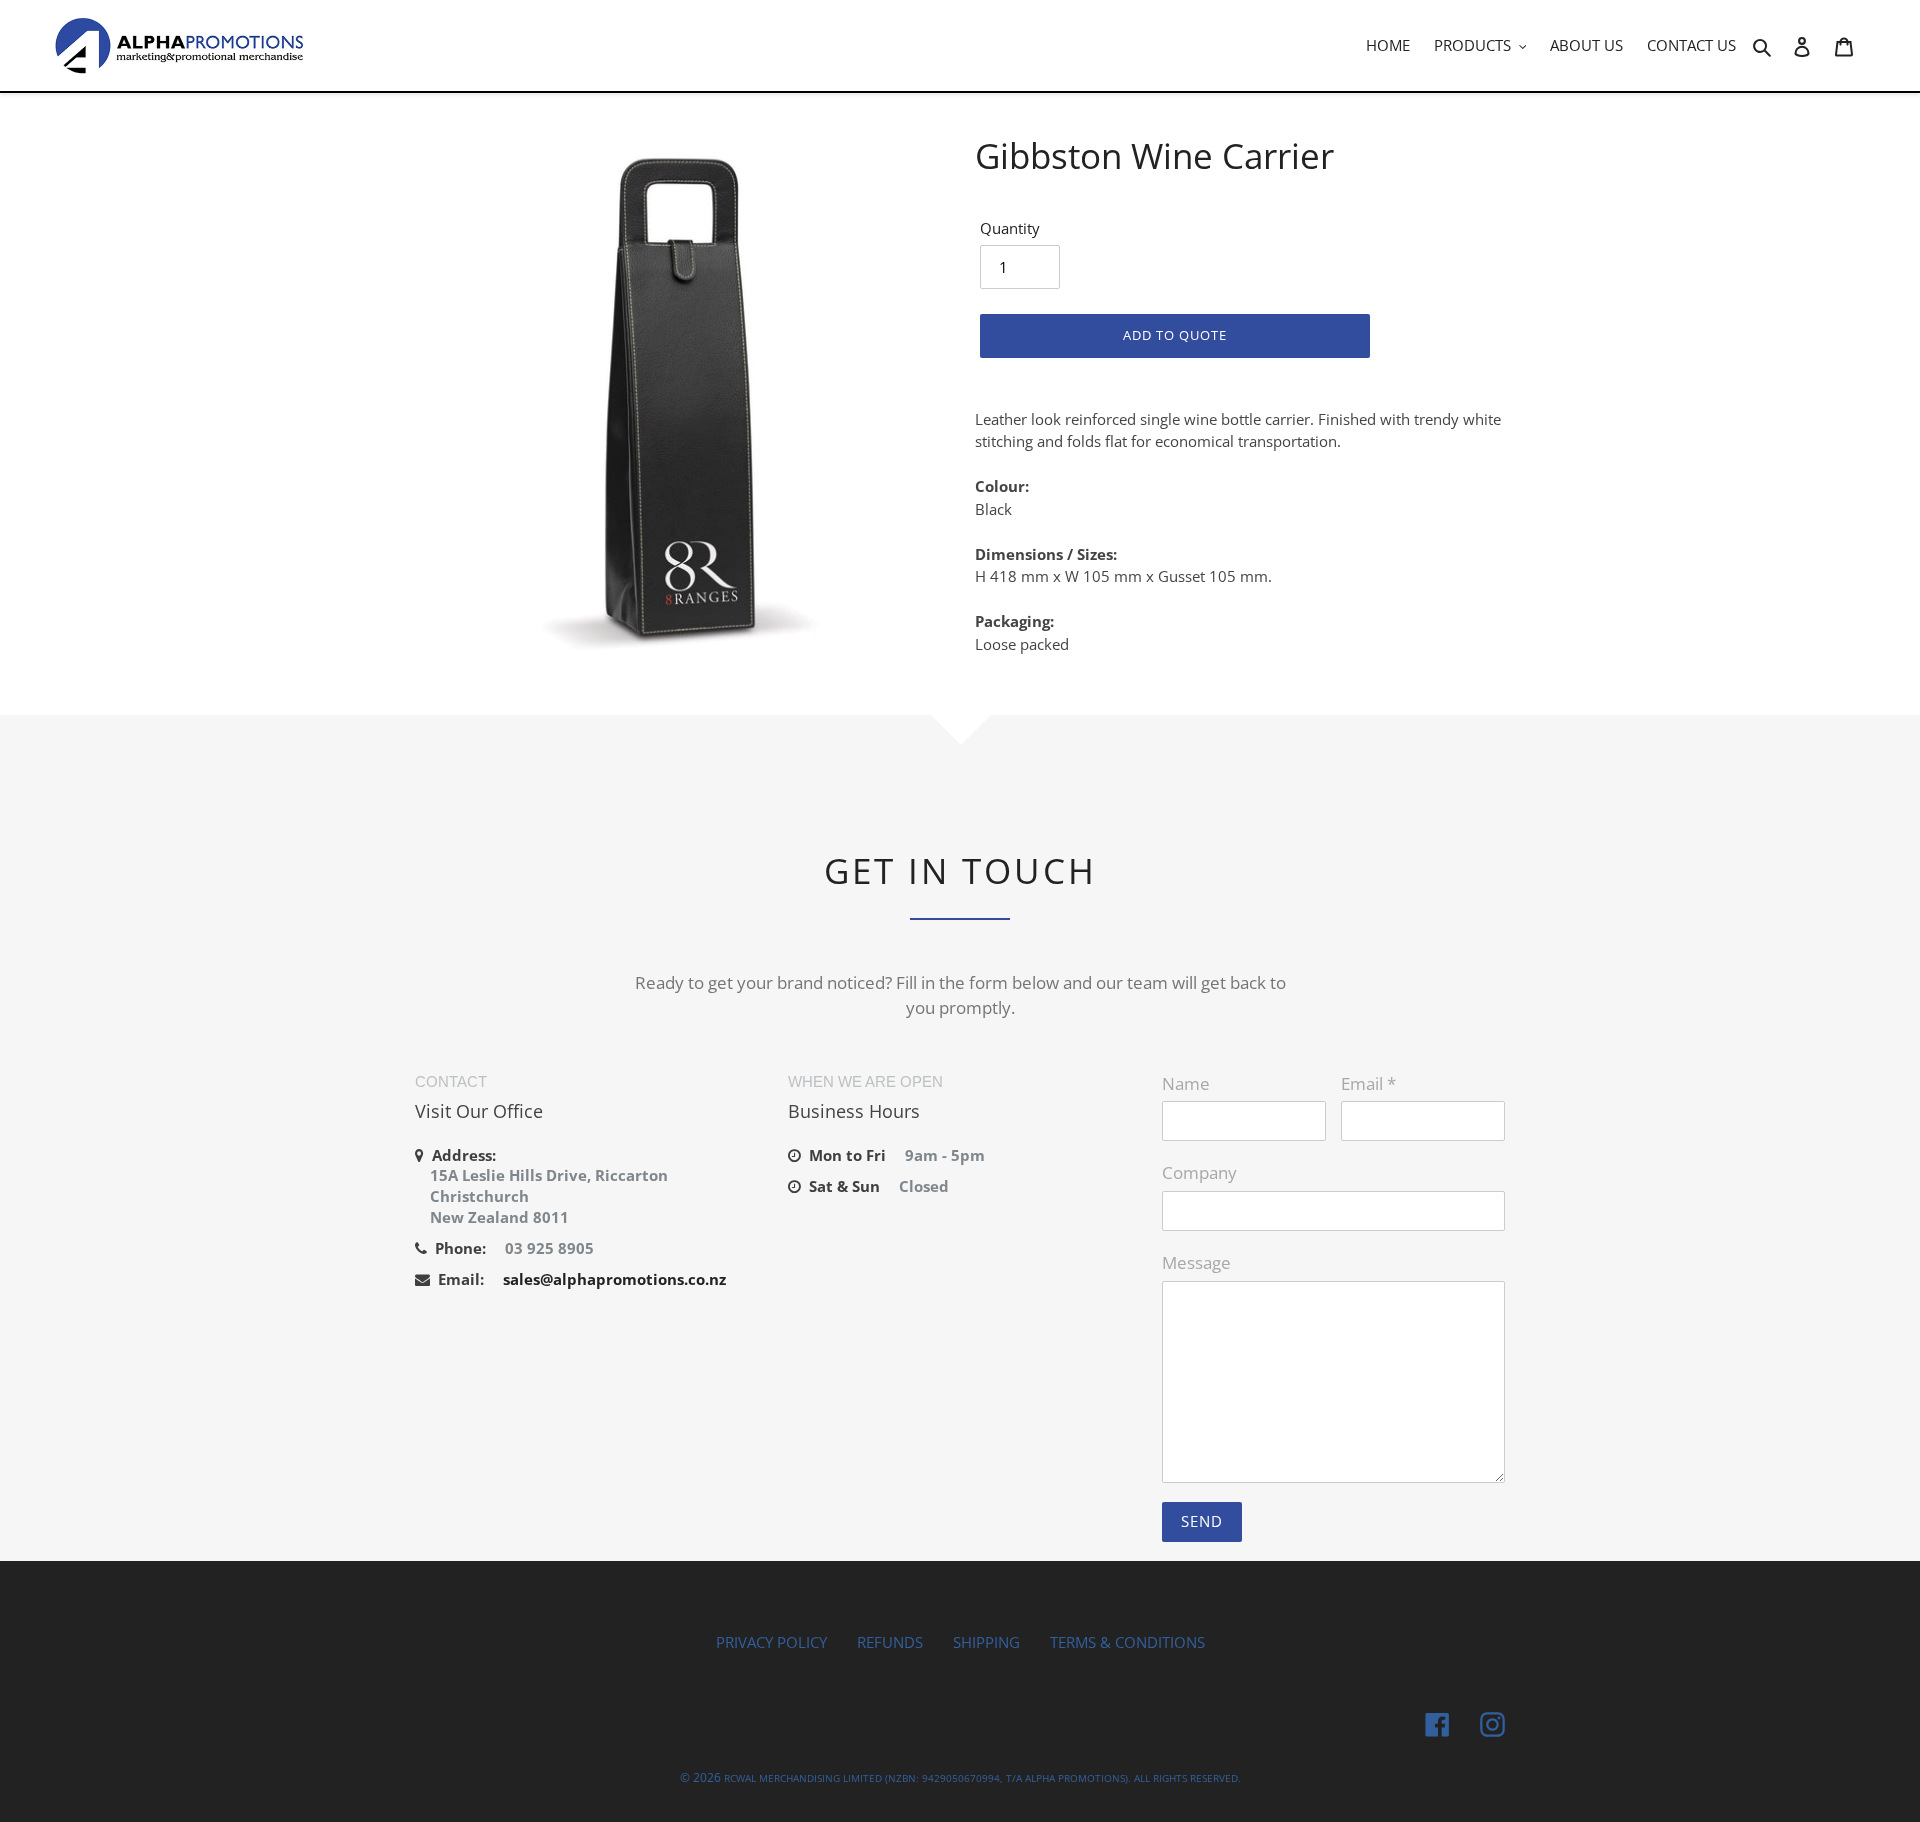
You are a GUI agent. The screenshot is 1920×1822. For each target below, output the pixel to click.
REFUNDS (890, 1642)
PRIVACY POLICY (771, 1642)
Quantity (1010, 228)
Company (1199, 1172)
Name (1186, 1083)
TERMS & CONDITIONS (1127, 1642)
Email (1368, 1083)
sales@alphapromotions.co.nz (614, 1279)
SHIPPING (986, 1642)
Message (1196, 1262)
